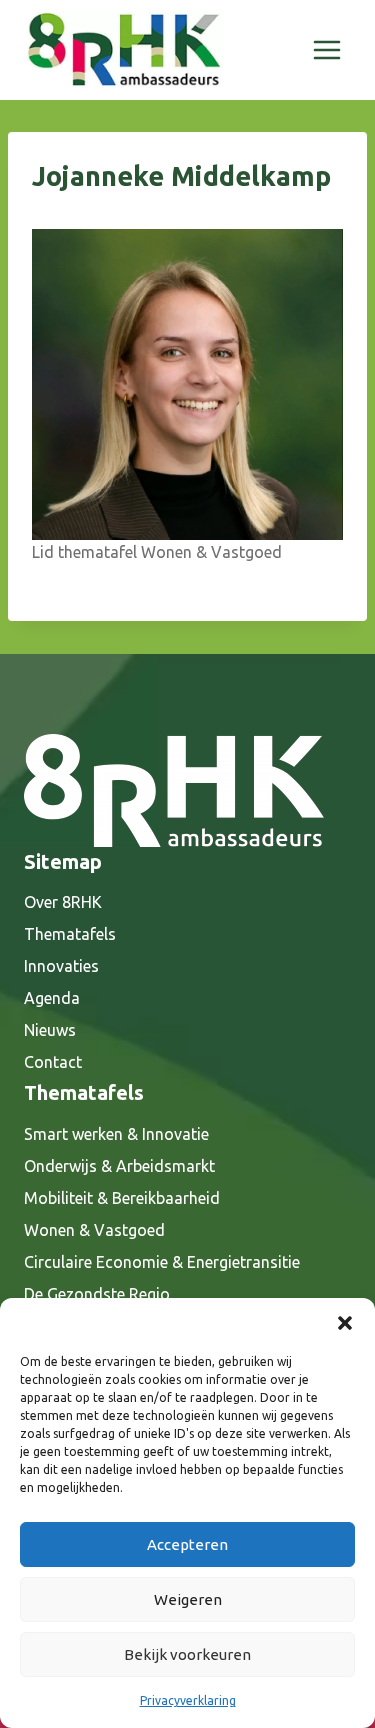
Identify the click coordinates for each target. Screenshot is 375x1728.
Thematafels (70, 934)
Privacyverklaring (188, 1700)
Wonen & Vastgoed (94, 1230)
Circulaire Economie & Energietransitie (162, 1262)
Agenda (52, 998)
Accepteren (187, 1544)
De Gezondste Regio (97, 1294)
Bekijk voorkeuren (187, 1654)
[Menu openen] (326, 49)
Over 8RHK (63, 902)
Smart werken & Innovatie (116, 1134)
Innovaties (61, 966)
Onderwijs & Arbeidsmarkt (119, 1166)
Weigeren (188, 1599)
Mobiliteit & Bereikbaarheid (122, 1198)
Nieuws (50, 1030)
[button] (345, 1323)
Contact (53, 1062)
